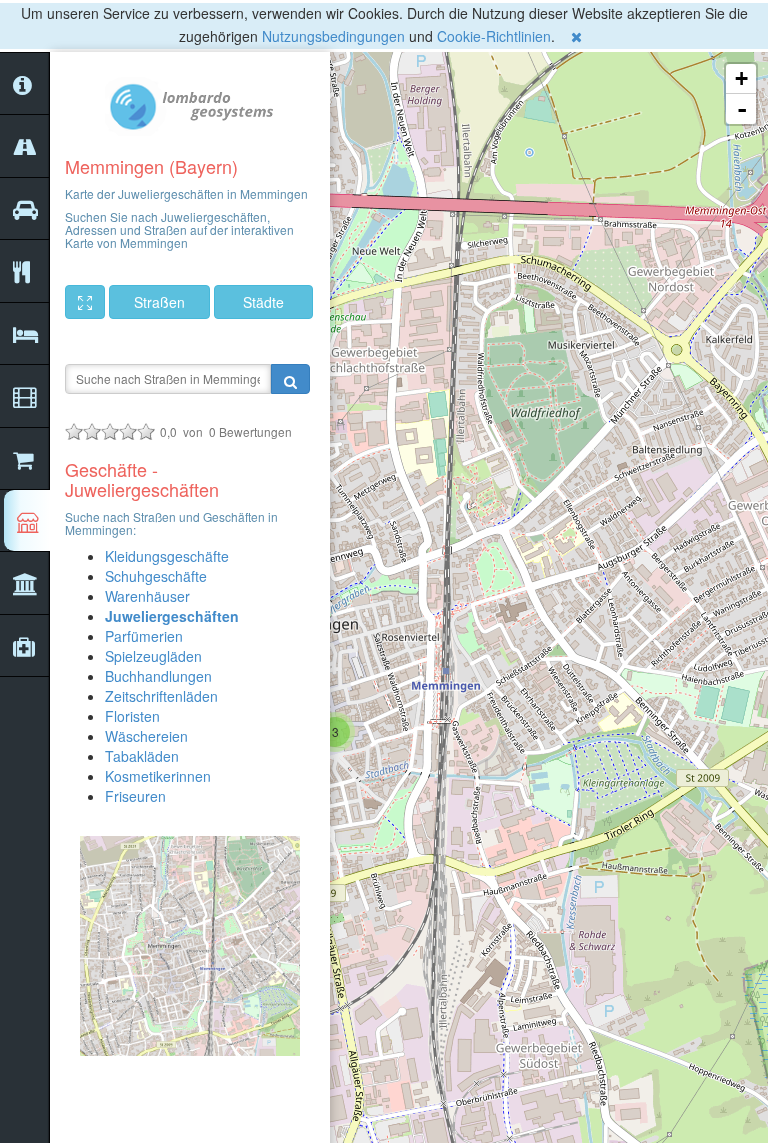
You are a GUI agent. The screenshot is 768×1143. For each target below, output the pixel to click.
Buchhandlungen (158, 676)
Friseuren (135, 796)
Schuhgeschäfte (156, 576)
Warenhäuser (147, 596)
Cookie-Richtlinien (494, 36)
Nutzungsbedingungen (333, 36)
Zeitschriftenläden (161, 696)
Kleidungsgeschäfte (167, 556)
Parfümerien (144, 636)
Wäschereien (146, 736)
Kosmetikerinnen (158, 776)
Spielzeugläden (153, 656)
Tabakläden (142, 756)
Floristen (132, 716)
